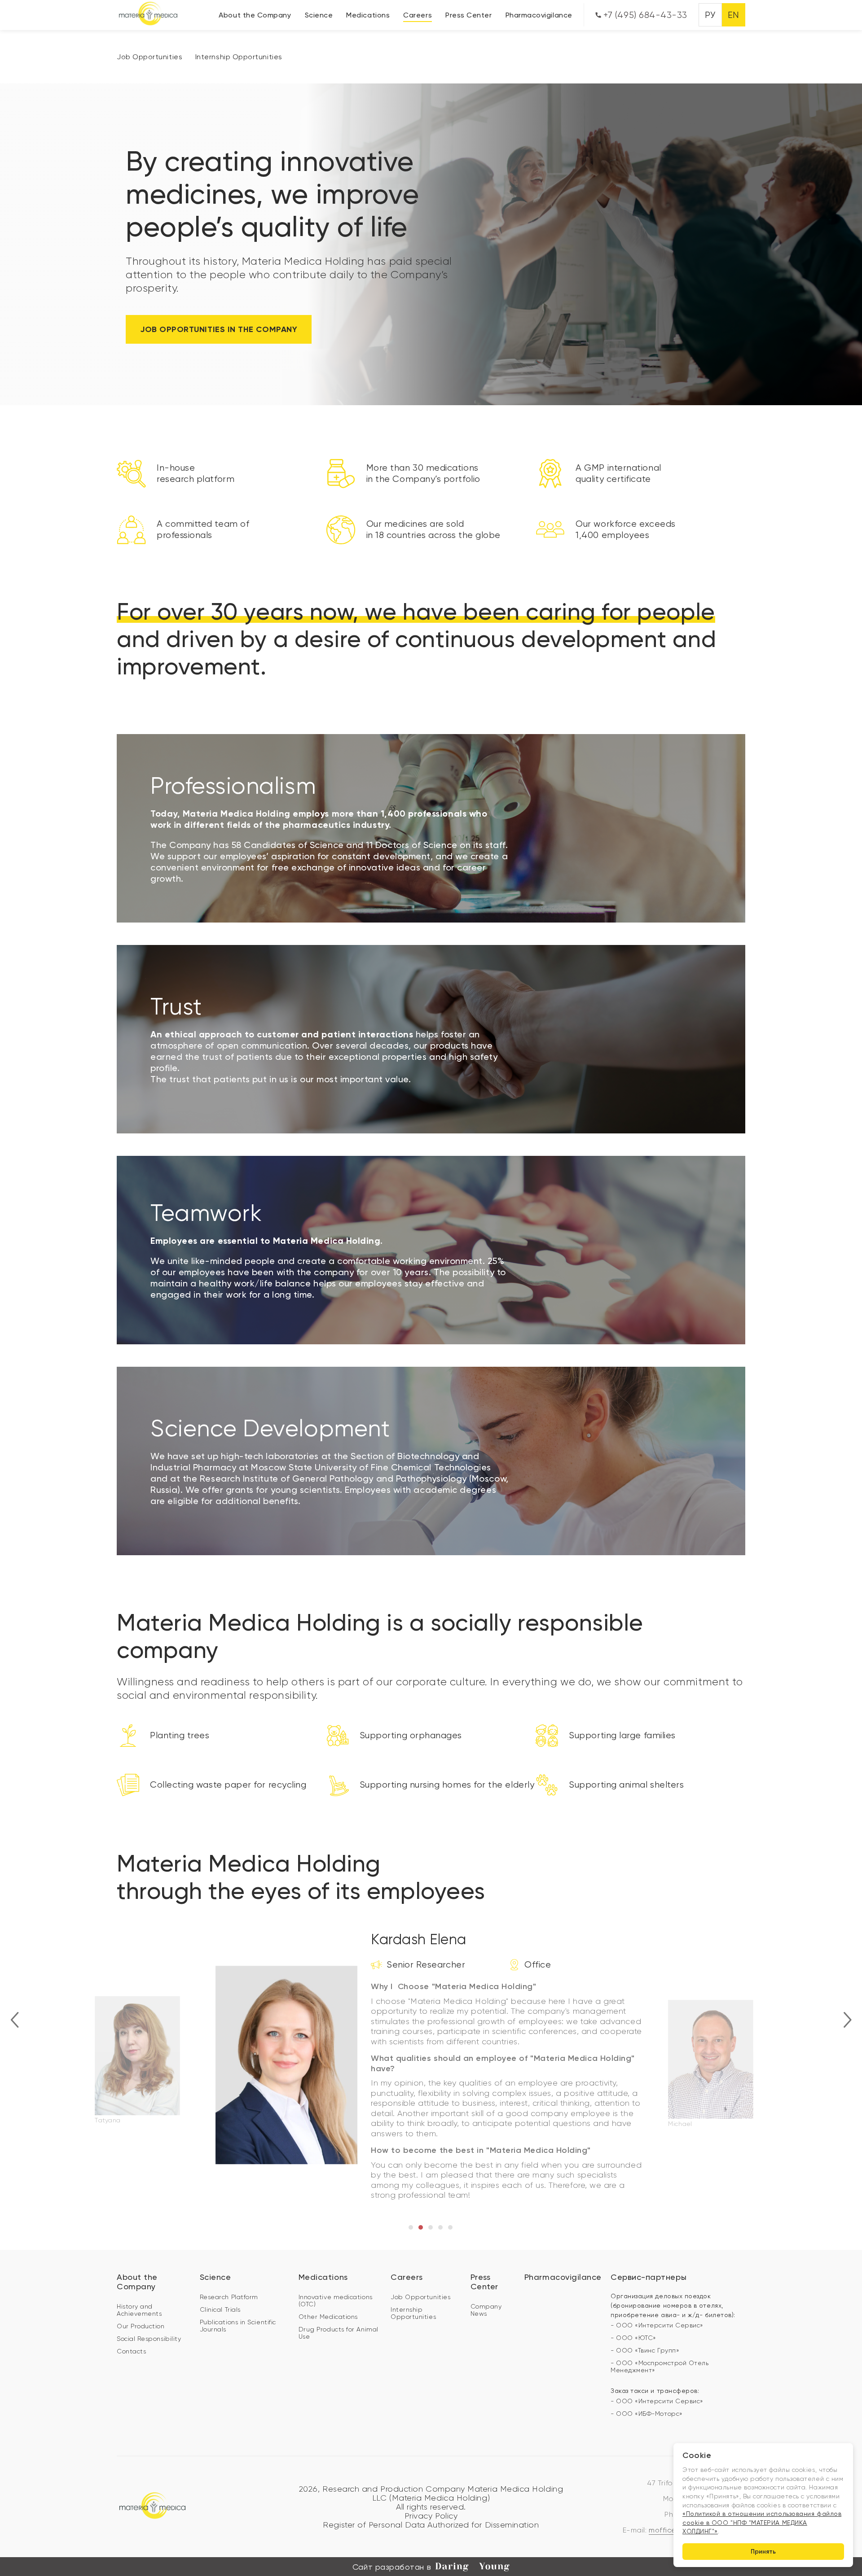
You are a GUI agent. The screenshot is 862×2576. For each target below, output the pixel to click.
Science (319, 15)
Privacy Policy (431, 2516)
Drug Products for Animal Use (339, 2333)
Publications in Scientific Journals (238, 2326)
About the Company (255, 15)
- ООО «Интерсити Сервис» (657, 2325)
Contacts (131, 2351)
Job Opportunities (150, 57)
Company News (486, 2310)
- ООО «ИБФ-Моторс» (647, 2414)
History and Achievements (139, 2310)
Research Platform (229, 2297)
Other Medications (328, 2317)
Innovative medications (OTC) (336, 2300)
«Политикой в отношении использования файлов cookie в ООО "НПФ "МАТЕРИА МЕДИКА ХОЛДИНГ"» (762, 2522)
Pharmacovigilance (539, 15)
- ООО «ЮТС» (633, 2338)
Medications (368, 15)
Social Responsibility (149, 2339)
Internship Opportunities (239, 57)
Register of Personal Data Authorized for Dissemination (431, 2525)
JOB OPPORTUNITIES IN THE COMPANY (219, 329)
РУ (710, 15)
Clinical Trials (220, 2309)
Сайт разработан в (392, 2567)
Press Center (468, 15)
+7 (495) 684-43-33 (644, 15)
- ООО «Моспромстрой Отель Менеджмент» (660, 2366)
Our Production (141, 2326)
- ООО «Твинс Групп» (645, 2350)
